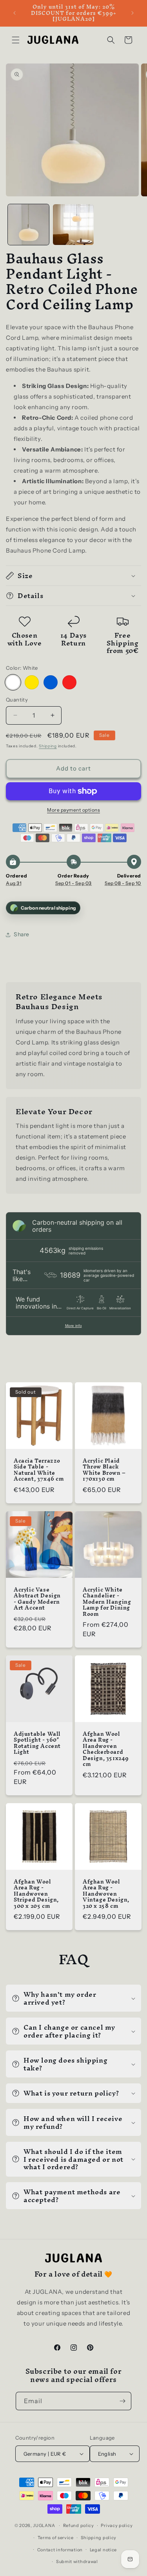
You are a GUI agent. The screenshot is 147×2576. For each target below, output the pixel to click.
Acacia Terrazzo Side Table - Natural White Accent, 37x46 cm (39, 1470)
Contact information (60, 2550)
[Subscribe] (122, 2401)
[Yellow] (32, 682)
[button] (16, 40)
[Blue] (51, 682)
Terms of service (56, 2538)
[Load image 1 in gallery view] (28, 225)
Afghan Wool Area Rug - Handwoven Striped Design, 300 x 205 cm (36, 1894)
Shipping (48, 746)
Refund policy (79, 2525)
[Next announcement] (132, 13)
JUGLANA (44, 2525)
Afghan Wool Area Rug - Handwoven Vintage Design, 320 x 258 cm (106, 1894)
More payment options (73, 810)
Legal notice (103, 2550)
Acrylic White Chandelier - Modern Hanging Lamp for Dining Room (107, 1602)
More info (73, 1326)
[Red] (69, 682)
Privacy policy (117, 2525)
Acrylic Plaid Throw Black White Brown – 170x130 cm (104, 1470)
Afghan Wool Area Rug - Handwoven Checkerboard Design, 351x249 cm (106, 1749)
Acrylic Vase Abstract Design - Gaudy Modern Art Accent (37, 1599)
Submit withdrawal (77, 2561)
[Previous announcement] (15, 13)
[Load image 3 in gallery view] (73, 225)
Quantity (17, 700)
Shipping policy (99, 2538)
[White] (13, 682)
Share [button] (22, 934)
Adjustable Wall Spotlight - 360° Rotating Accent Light (37, 1743)
